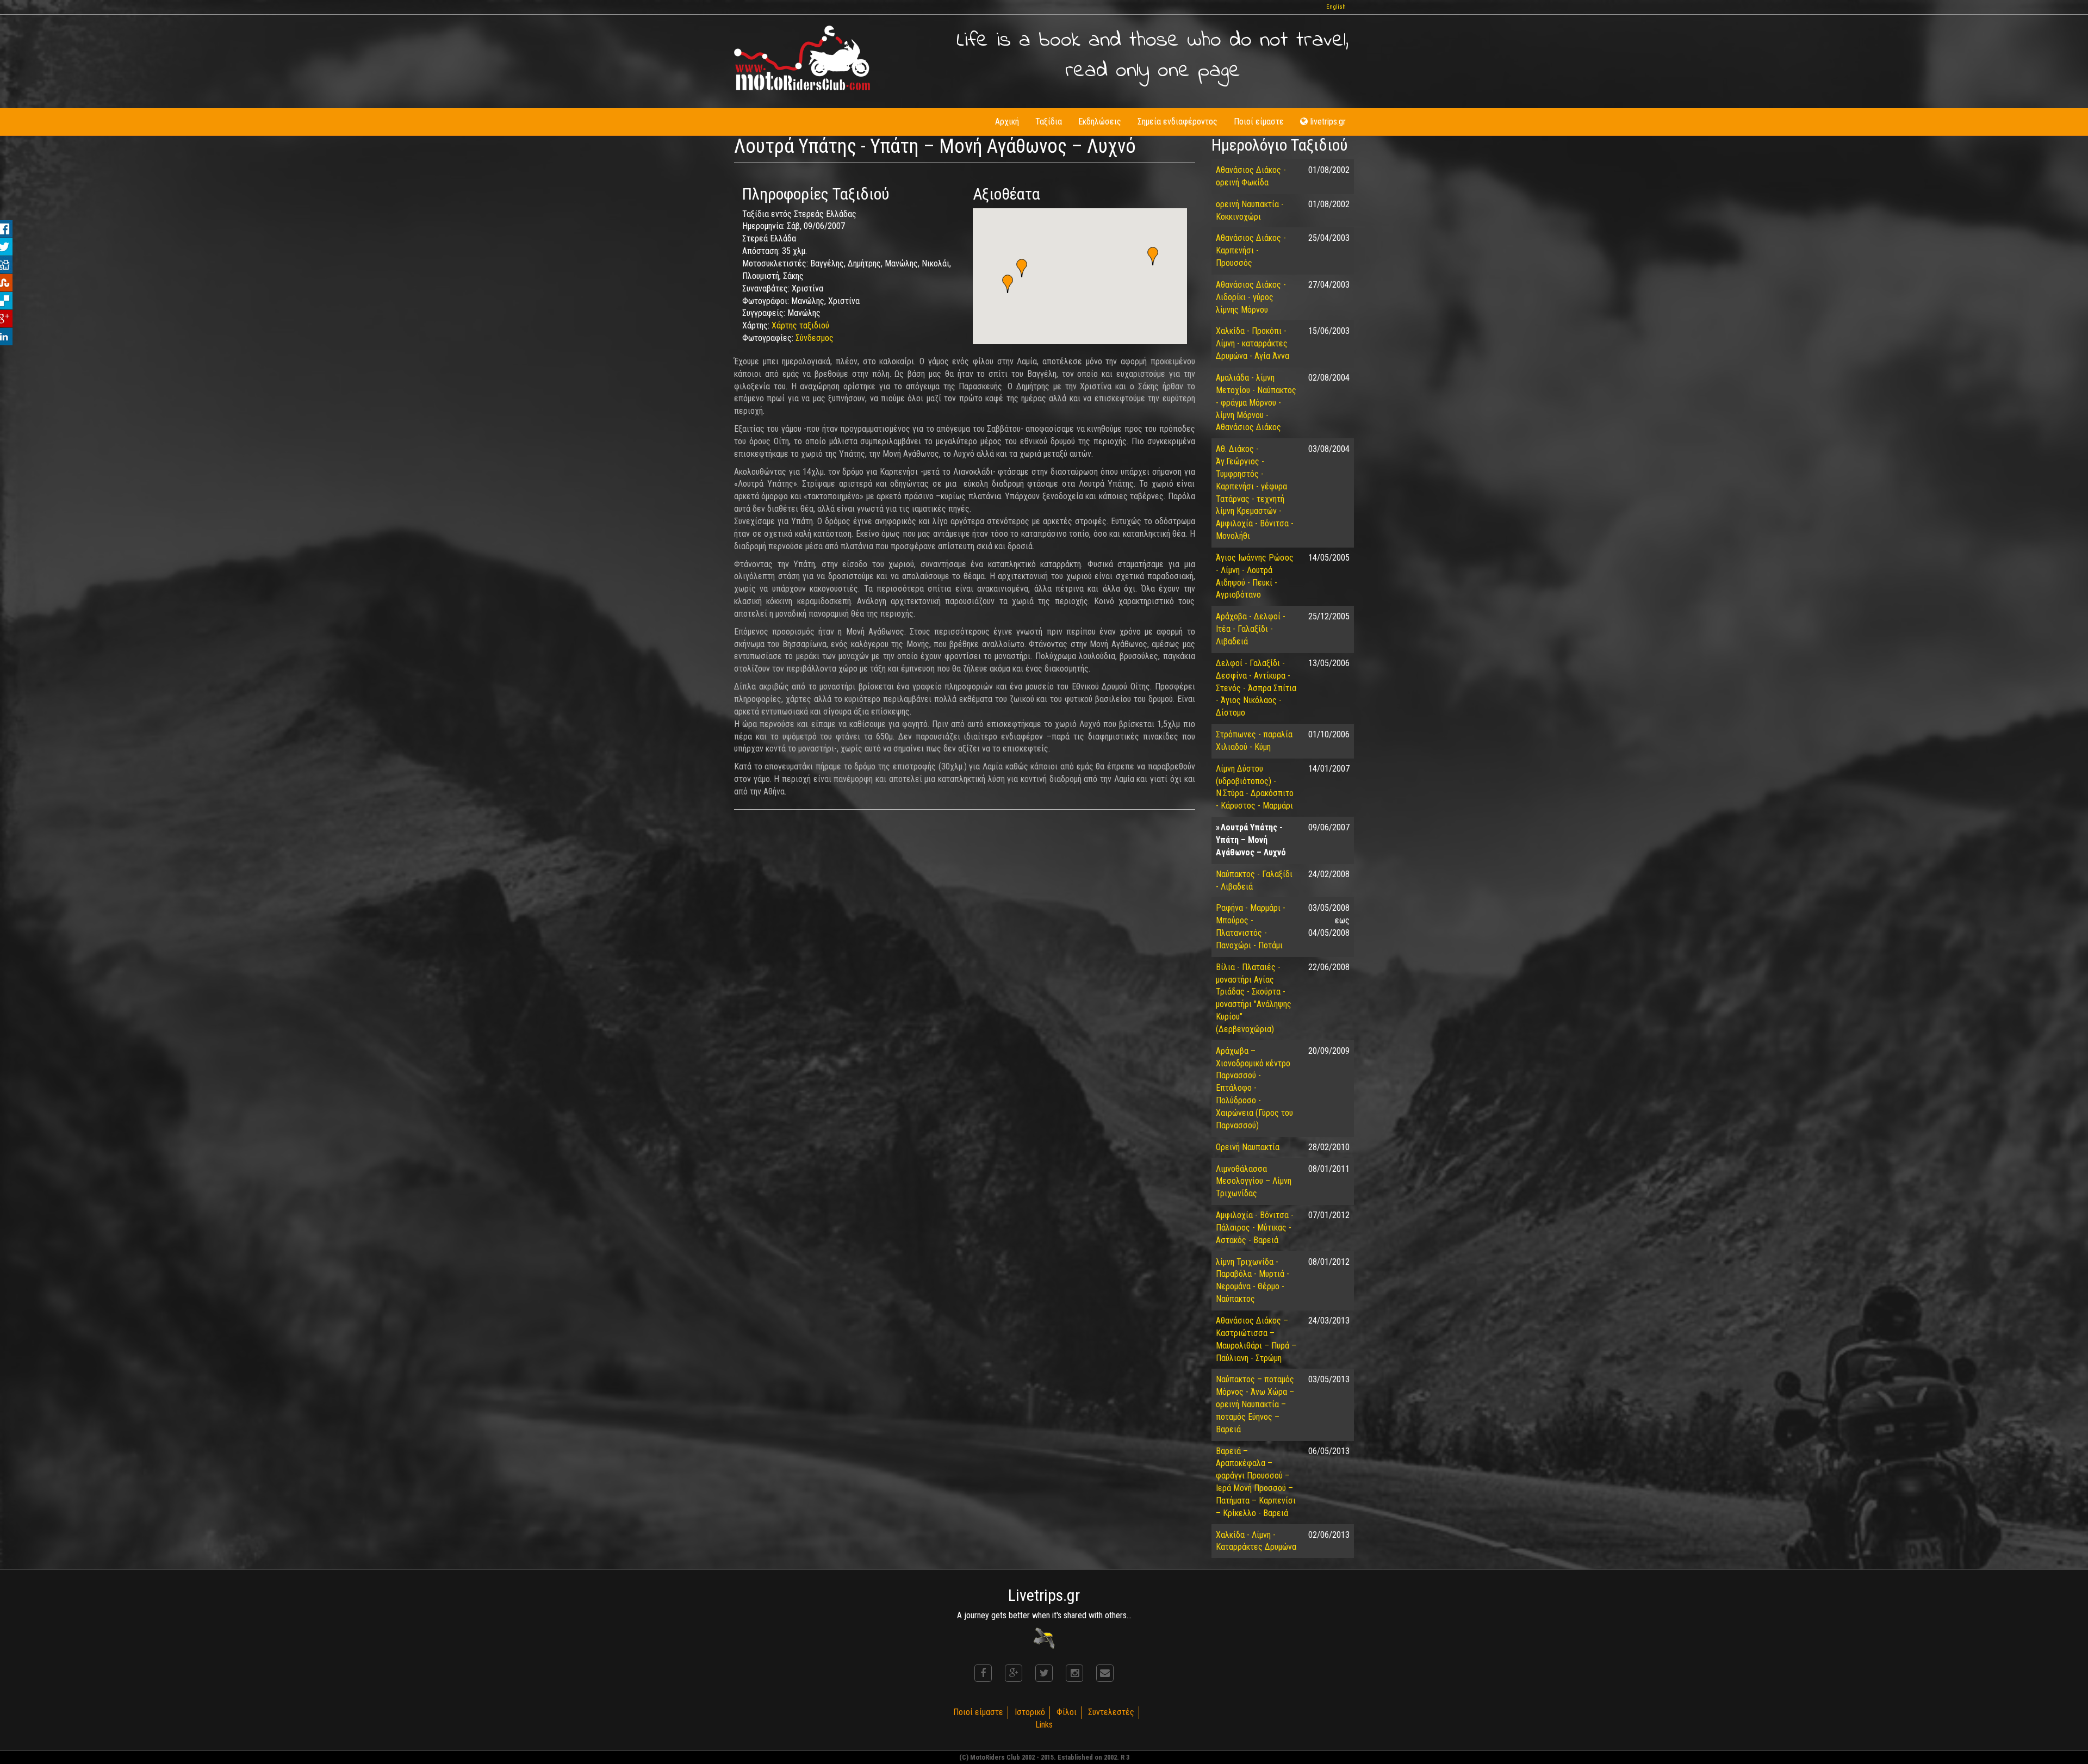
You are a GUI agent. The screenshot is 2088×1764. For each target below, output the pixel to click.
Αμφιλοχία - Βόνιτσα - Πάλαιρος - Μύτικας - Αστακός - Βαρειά (1255, 1228)
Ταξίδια (1049, 122)
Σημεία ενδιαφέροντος (1177, 122)
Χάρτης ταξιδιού (800, 325)
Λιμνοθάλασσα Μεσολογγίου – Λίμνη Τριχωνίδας (1254, 1181)
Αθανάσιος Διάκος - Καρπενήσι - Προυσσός (1251, 250)
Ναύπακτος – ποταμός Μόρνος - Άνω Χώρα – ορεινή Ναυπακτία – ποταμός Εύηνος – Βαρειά (1255, 1404)
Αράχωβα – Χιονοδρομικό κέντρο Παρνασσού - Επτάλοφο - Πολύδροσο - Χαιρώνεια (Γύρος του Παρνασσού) (1254, 1088)
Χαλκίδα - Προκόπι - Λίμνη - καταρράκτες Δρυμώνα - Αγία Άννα (1253, 343)
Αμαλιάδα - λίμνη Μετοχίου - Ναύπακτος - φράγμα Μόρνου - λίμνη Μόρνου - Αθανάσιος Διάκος (1256, 402)
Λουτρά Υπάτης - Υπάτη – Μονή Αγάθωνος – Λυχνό (1251, 840)
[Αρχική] (802, 58)
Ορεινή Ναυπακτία (1248, 1147)
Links (1044, 1725)
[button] (1153, 256)
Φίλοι (1067, 1712)
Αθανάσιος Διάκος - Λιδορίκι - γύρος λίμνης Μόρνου (1251, 297)
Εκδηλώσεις (1100, 122)
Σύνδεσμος (815, 338)
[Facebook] (983, 1673)
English (1336, 7)
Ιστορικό (1030, 1712)
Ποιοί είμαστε (1259, 122)
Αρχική (1007, 122)
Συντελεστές (1111, 1712)
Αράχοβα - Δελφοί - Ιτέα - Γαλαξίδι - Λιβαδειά (1251, 629)
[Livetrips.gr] (1044, 1638)
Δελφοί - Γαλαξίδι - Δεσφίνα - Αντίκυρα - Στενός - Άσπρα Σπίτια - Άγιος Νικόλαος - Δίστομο (1256, 688)
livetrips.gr (1328, 122)
